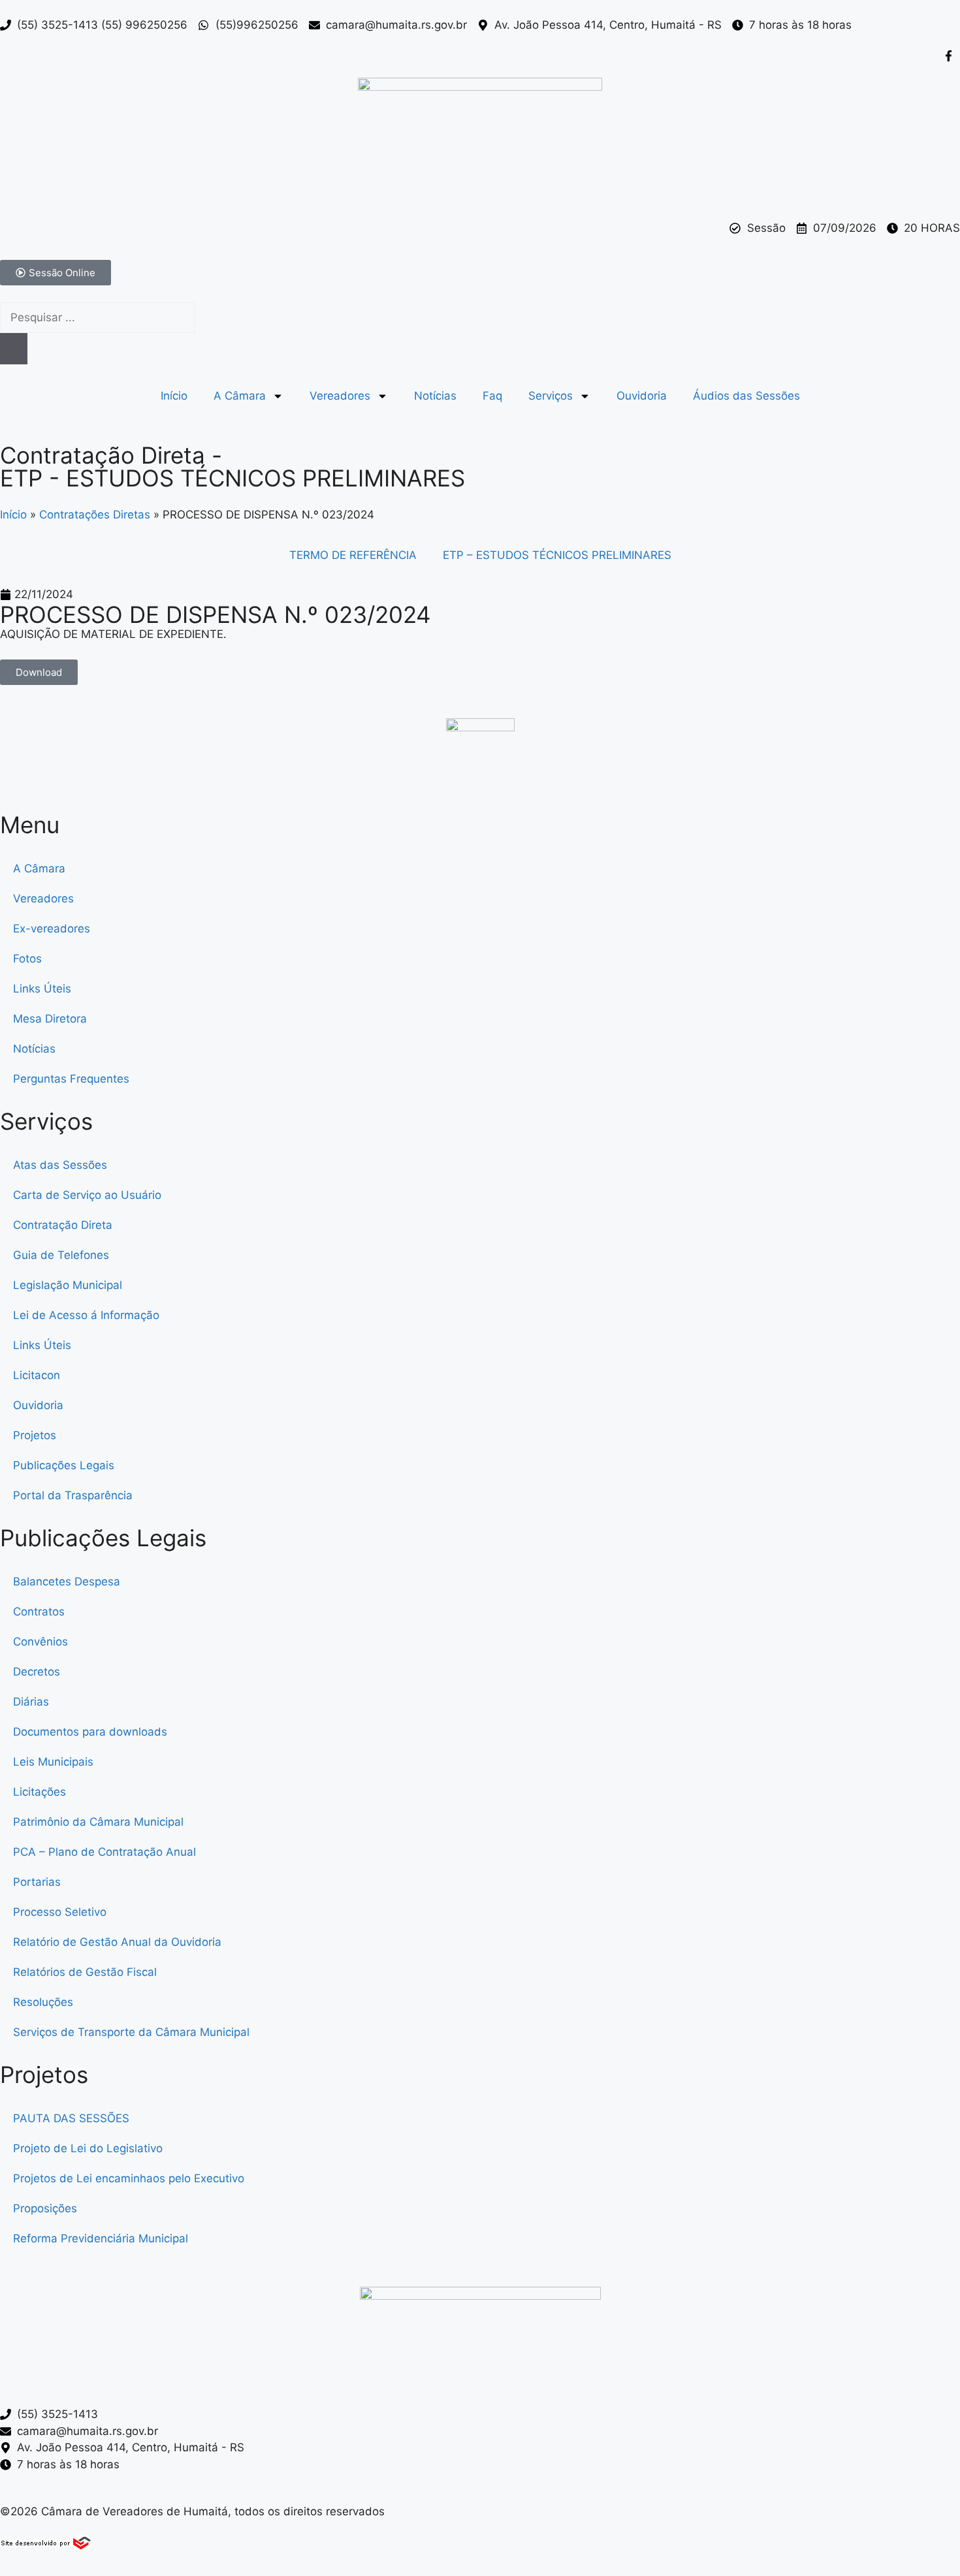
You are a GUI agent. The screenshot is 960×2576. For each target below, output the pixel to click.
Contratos (39, 1612)
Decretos (37, 1672)
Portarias (37, 1882)
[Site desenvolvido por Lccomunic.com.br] (47, 2547)
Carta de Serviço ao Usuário (87, 1195)
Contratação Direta (63, 1225)
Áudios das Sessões (746, 396)
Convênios (40, 1642)
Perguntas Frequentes (71, 1079)
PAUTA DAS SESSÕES (71, 2118)
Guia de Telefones (61, 1255)
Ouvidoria (642, 396)
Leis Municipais (53, 1762)
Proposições (45, 2208)
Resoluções (43, 2002)
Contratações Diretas (95, 515)
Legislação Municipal (68, 1285)
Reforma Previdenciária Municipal (101, 2238)
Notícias (435, 396)
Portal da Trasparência (73, 1495)
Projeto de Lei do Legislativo (88, 2148)
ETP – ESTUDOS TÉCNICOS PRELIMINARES (557, 555)
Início (174, 396)
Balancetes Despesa (67, 1582)
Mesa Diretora (50, 1019)
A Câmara (240, 396)
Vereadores (340, 396)
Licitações (40, 1792)
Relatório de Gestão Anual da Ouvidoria (117, 1942)
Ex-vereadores (52, 929)
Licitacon (37, 1375)
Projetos (35, 1435)
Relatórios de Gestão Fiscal (85, 1972)
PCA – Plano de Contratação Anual (104, 1852)
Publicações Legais (64, 1465)
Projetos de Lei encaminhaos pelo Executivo (129, 2178)
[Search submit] (14, 349)
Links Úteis (42, 989)
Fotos (27, 959)
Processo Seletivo (60, 1912)
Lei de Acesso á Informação (86, 1315)
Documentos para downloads (90, 1732)
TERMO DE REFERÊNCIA (353, 555)
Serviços (551, 396)
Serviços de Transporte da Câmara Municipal (131, 2032)
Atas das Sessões (60, 1165)
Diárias (31, 1702)
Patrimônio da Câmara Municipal (98, 1822)
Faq (492, 396)
